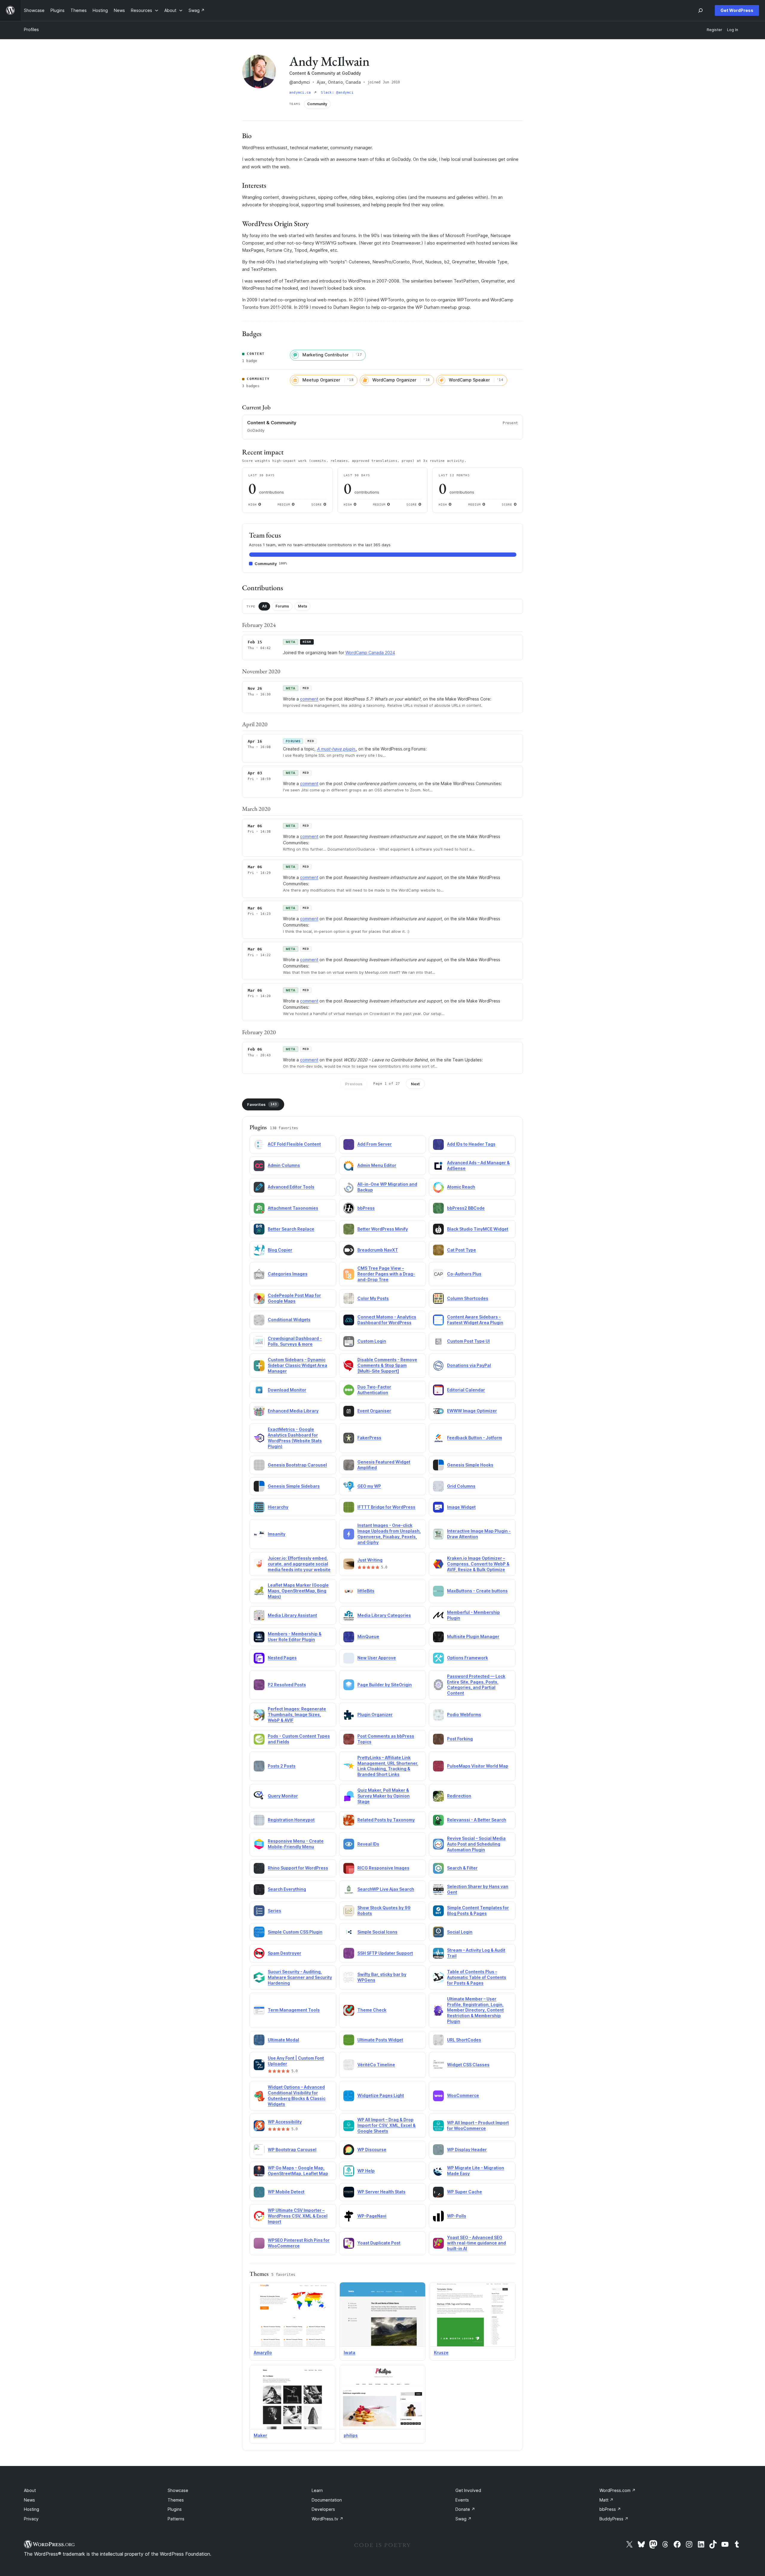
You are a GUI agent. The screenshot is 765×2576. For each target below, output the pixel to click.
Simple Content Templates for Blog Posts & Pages (478, 1910)
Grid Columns (461, 1486)
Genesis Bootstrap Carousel (297, 1465)
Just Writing (370, 1560)
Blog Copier (280, 1250)
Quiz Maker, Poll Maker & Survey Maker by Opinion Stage (384, 1796)
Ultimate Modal (283, 2040)
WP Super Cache (465, 2192)
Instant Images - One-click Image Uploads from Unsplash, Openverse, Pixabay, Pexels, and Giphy (389, 1534)
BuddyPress (614, 2519)
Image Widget (461, 1507)
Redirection (459, 1796)
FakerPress (369, 1438)
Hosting (32, 2509)
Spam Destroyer (284, 1953)
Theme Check (372, 2010)
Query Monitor (283, 1796)
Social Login (460, 1932)
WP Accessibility (285, 2122)
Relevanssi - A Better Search (477, 1820)
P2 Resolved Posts (287, 1685)
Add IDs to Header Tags (471, 1144)
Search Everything (287, 1889)
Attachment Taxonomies (293, 1208)
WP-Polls (457, 2216)
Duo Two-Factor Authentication (374, 1390)
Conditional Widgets (289, 1320)
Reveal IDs (368, 1844)
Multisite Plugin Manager (473, 1636)
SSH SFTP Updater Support (385, 1953)
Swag (463, 2519)
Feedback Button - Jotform (475, 1438)
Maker (260, 2435)
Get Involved (468, 2490)
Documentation (327, 2500)
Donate (465, 2509)
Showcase (178, 2490)
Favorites (262, 1104)
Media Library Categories (384, 1615)
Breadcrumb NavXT (378, 1250)
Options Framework (468, 1658)
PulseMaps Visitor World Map (478, 1766)
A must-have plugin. (336, 749)
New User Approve (377, 1658)
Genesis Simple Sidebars (294, 1486)
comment (309, 699)
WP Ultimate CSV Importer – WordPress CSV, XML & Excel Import (298, 2216)
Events (462, 2500)
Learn (317, 2490)
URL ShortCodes (464, 2040)
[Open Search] (700, 10)
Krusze (441, 2353)
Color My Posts (373, 1298)
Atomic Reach (461, 1187)
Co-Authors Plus (464, 1274)
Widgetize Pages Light (381, 2095)
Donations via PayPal (469, 1365)
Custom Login (372, 1341)
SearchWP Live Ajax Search (386, 1889)
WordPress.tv (328, 2519)
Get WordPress (737, 10)
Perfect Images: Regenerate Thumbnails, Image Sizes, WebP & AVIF (297, 1714)
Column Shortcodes (468, 1298)
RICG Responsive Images (383, 1868)
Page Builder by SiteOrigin (385, 1685)
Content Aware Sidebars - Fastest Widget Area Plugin (475, 1320)
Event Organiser (374, 1411)
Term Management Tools (294, 2010)
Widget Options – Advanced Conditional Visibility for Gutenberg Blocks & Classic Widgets (297, 2096)
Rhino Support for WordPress (298, 1868)
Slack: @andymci (337, 93)
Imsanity (277, 1534)
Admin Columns (284, 1165)
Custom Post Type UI (468, 1341)
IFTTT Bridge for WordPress (386, 1507)
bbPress (366, 1208)
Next (415, 1084)
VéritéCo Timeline (376, 2065)
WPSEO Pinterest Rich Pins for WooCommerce (299, 2243)
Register (714, 30)
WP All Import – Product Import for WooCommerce (478, 2125)
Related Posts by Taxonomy (386, 1820)
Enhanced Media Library (293, 1411)
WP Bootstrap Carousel (292, 2150)
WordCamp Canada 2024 (370, 653)
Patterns (176, 2519)
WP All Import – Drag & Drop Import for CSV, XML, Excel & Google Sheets (387, 2125)
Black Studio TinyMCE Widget (478, 1229)
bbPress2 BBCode (466, 1208)
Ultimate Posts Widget (380, 2040)
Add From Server (375, 1144)
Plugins (175, 2509)
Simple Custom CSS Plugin (295, 1932)
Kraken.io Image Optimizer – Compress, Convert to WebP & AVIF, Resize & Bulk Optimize (478, 1564)
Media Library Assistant (292, 1615)
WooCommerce (463, 2095)
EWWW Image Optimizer (472, 1411)
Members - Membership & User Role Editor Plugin (295, 1637)
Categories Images (288, 1274)
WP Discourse (372, 2150)
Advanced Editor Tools (291, 1187)
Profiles (31, 29)
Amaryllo (263, 2353)
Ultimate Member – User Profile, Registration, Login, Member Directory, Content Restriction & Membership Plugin (475, 2010)
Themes (176, 2500)
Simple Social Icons (377, 1932)
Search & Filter (462, 1868)
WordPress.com (618, 2490)
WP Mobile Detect (286, 2192)
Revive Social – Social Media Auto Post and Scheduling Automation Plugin (476, 1844)
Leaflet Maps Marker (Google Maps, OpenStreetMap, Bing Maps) (298, 1591)
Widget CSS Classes (468, 2065)
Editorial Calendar (466, 1390)
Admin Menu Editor (377, 1165)
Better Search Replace (291, 1229)
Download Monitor (287, 1390)
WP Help (366, 2171)
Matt (606, 2500)
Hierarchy (278, 1507)
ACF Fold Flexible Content (294, 1144)
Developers (323, 2509)
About (30, 2490)
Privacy (31, 2519)
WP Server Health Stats (381, 2192)
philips (351, 2435)
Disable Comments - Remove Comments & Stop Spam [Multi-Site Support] (387, 1365)
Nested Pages (282, 1658)
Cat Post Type (462, 1250)
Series (274, 1911)
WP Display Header (467, 2150)
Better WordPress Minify (383, 1229)
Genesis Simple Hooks (470, 1465)
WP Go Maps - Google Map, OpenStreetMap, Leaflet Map (298, 2171)
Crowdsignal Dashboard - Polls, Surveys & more (295, 1341)
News (29, 2500)
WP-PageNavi (372, 2216)
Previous (354, 1084)
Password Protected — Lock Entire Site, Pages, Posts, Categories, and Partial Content (476, 1685)
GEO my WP (369, 1486)
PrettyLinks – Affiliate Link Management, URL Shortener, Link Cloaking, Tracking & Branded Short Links (388, 1766)
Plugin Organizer (375, 1714)
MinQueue (368, 1636)
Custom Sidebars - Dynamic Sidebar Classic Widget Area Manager (297, 1365)
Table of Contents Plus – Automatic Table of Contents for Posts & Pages (477, 1977)
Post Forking (460, 1739)
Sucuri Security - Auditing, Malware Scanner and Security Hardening (300, 1977)
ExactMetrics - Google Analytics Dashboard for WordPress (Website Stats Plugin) (295, 1438)
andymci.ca (301, 93)
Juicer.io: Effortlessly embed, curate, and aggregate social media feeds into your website (299, 1564)
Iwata (349, 2353)
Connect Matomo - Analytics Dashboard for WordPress (387, 1320)
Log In (733, 30)
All (264, 606)
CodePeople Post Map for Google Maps (294, 1298)
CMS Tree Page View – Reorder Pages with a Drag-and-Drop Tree (386, 1274)
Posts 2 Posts (282, 1766)
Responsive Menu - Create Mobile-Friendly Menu (296, 1844)
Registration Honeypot (291, 1820)
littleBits (366, 1591)
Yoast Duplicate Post (379, 2243)
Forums (282, 606)
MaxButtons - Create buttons (477, 1591)
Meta (302, 606)
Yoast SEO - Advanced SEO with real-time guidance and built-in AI (476, 2243)
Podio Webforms (464, 1714)
